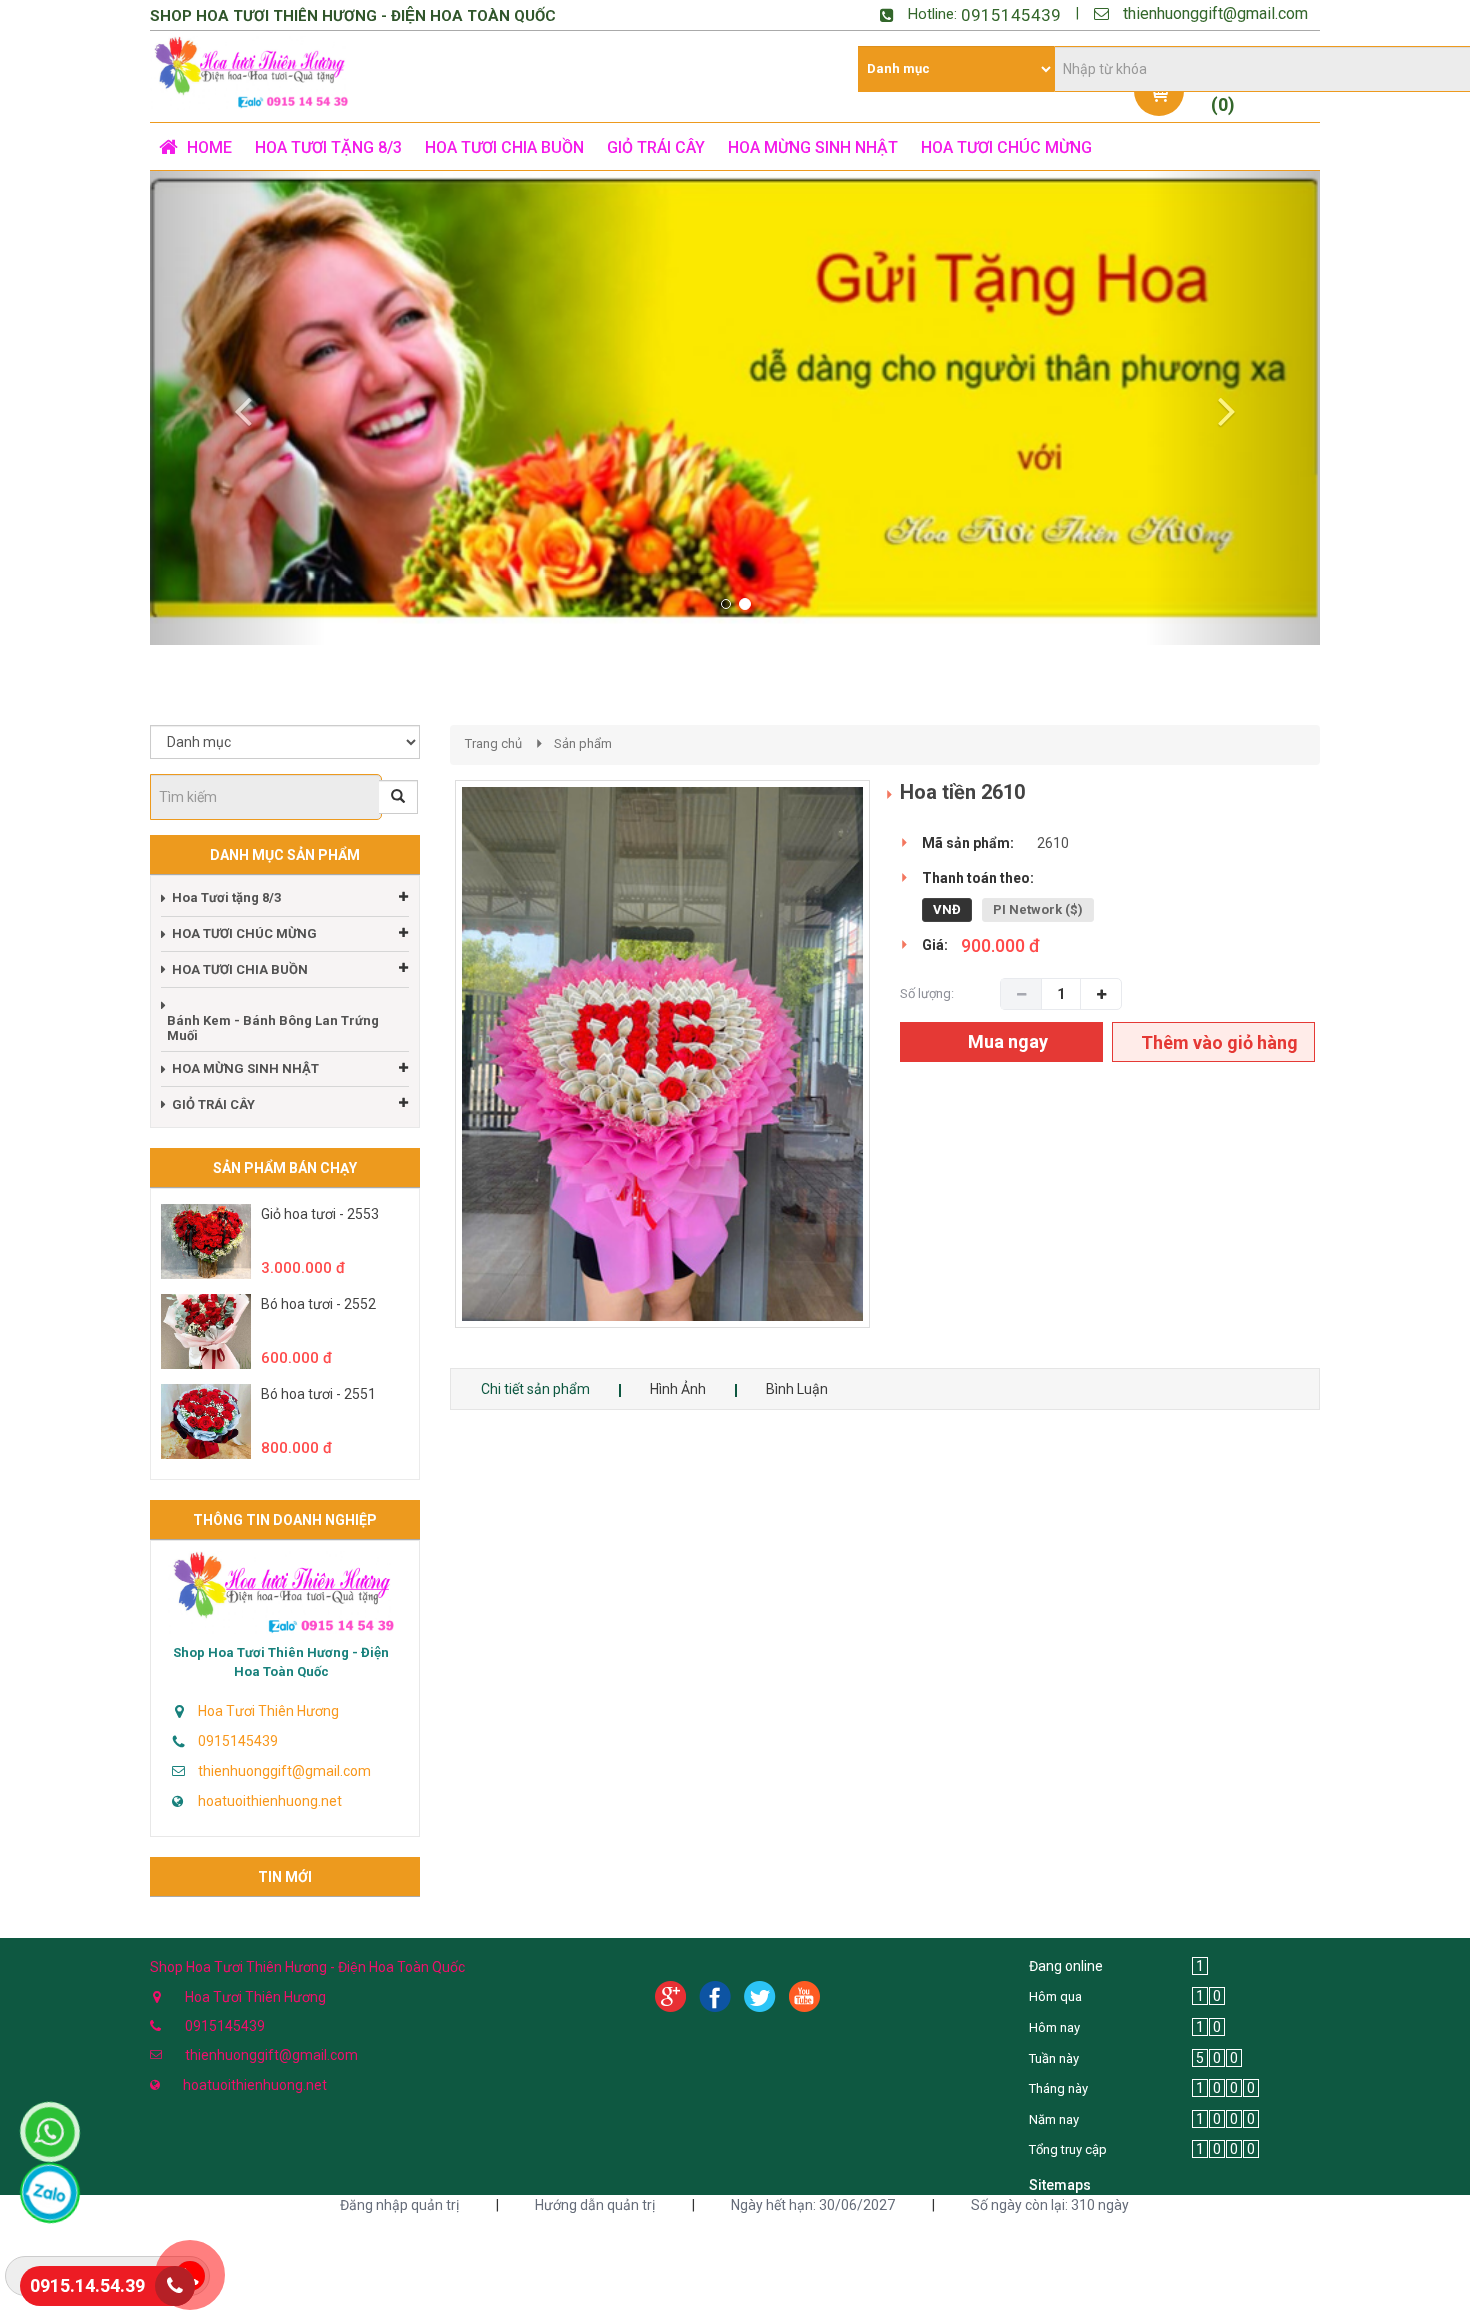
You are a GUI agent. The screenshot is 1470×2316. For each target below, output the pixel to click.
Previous (425, 1074)
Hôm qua (1055, 1996)
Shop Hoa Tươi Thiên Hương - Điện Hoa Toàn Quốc (281, 1662)
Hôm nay (1054, 2027)
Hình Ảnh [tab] (678, 1389)
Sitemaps (1060, 2185)
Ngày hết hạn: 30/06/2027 (813, 2205)
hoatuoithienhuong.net (270, 1801)
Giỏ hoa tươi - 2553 (320, 1214)
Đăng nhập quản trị (399, 2205)
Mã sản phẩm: (968, 843)
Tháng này (1058, 2088)
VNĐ (947, 909)
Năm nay (1054, 2119)
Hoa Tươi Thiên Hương (268, 1711)
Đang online (1066, 1966)
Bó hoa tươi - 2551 (318, 1394)
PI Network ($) (1038, 909)
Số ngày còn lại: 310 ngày (1050, 2205)
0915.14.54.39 (87, 2285)
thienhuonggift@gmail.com (1215, 13)
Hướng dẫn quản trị (595, 2205)
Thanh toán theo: (978, 878)
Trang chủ (493, 743)
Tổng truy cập (1068, 2149)
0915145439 (1011, 15)
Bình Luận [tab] (797, 1389)
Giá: (935, 945)
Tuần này (1054, 2058)
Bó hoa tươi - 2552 (318, 1304)
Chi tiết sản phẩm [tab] (535, 1389)
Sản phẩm (583, 743)
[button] (238, 408)
